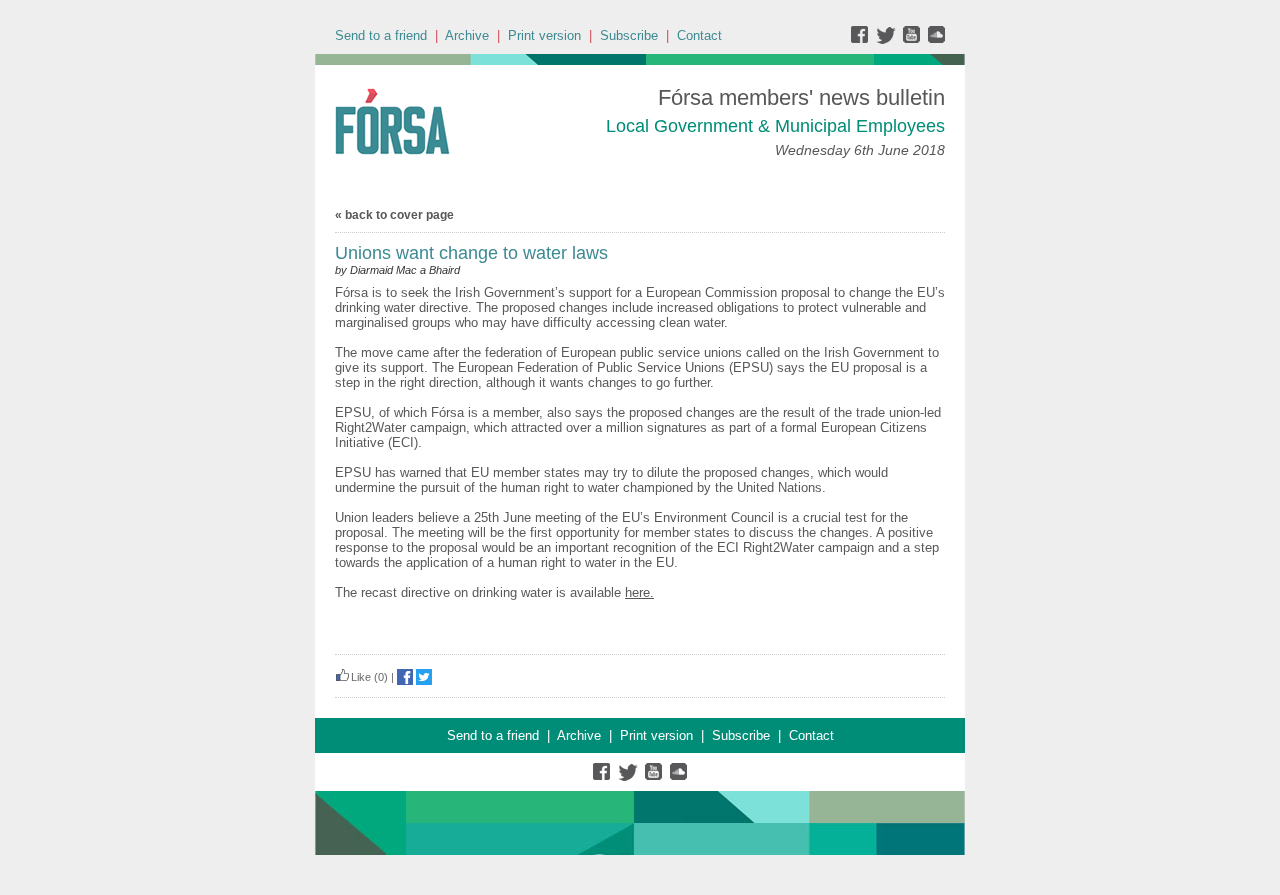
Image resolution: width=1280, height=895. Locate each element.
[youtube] (913, 39)
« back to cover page (394, 215)
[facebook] (863, 39)
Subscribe (629, 35)
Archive (467, 35)
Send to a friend (381, 35)
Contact (699, 35)
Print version (544, 35)
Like (361, 677)
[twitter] (888, 39)
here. (639, 592)
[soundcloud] (935, 39)
